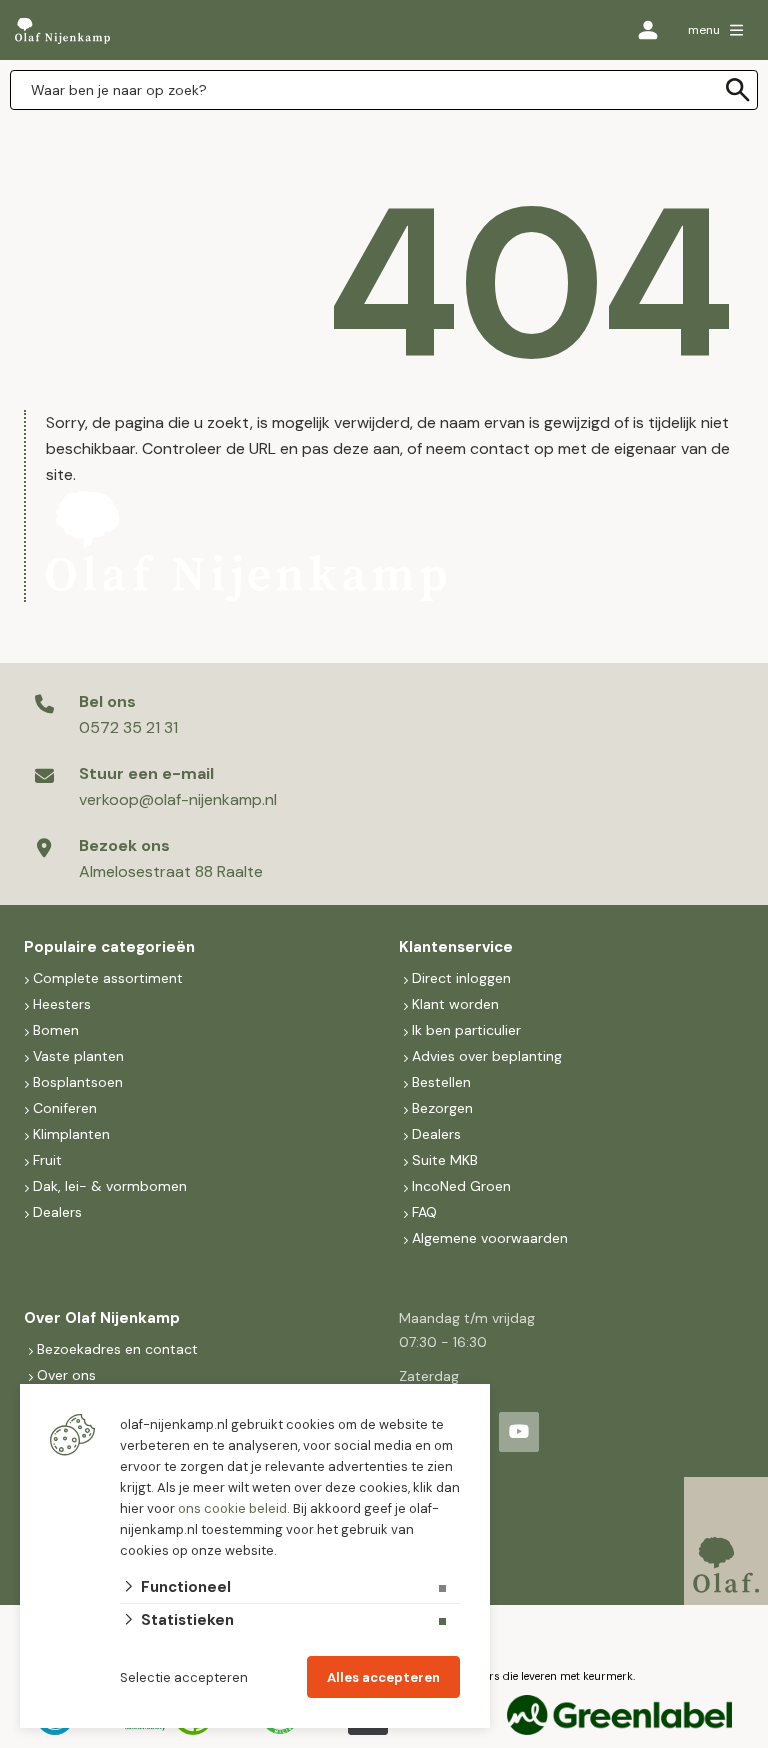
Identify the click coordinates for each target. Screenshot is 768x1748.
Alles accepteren (383, 1677)
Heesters (62, 1004)
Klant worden (455, 1004)
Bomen (56, 1030)
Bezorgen (442, 1108)
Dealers (57, 1212)
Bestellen (441, 1082)
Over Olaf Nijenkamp (102, 1318)
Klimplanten (71, 1134)
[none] (738, 90)
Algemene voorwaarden (490, 1238)
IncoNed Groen (461, 1186)
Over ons (66, 1375)
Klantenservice (456, 947)
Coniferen (65, 1108)
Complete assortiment (110, 978)
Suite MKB (445, 1160)
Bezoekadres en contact (117, 1349)
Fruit (47, 1160)
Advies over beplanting (487, 1056)
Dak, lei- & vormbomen (110, 1186)
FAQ (424, 1212)
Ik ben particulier (466, 1030)
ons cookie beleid (232, 1508)
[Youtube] (519, 1432)
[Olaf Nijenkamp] (62, 30)
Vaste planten (78, 1056)
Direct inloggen (461, 978)
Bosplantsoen (78, 1082)
